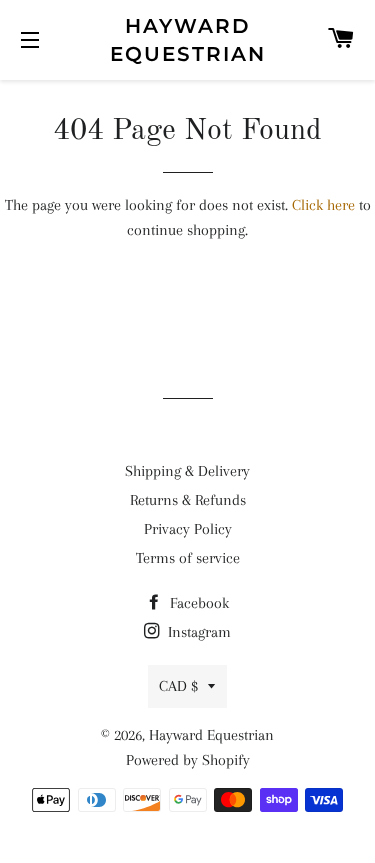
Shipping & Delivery (187, 471)
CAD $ (178, 686)
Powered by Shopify (188, 760)
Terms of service (188, 558)
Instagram (197, 632)
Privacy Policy (188, 529)
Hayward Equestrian (188, 40)
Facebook (197, 603)
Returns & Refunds (188, 500)
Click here (323, 205)
